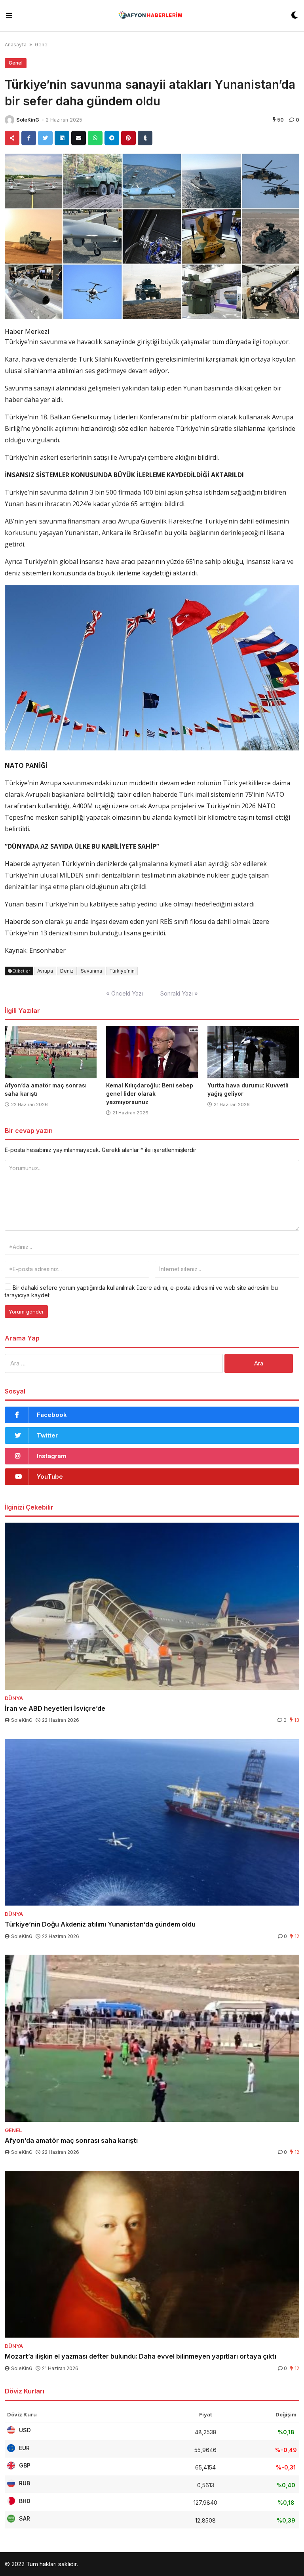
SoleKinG (28, 120)
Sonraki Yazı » (179, 993)
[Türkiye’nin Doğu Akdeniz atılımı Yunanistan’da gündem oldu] (152, 1822)
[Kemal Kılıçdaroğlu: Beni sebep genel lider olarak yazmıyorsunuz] (152, 1052)
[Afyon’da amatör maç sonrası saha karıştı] (51, 1052)
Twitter (47, 1435)
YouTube (50, 1476)
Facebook (52, 1415)
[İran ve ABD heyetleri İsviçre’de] (152, 1606)
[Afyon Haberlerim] (152, 16)
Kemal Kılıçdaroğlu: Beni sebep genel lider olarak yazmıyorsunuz (150, 1094)
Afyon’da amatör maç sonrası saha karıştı (71, 2140)
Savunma (91, 971)
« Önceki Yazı (124, 993)
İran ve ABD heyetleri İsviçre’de (55, 1708)
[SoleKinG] (9, 120)
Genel (42, 45)
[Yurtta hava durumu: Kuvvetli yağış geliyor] (253, 1052)
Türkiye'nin (122, 971)
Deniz (67, 971)
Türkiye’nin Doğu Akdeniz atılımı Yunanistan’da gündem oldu (100, 1924)
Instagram (52, 1456)
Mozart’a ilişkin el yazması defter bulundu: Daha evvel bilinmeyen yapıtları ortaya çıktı (141, 2356)
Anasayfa (16, 45)
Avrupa (45, 971)
